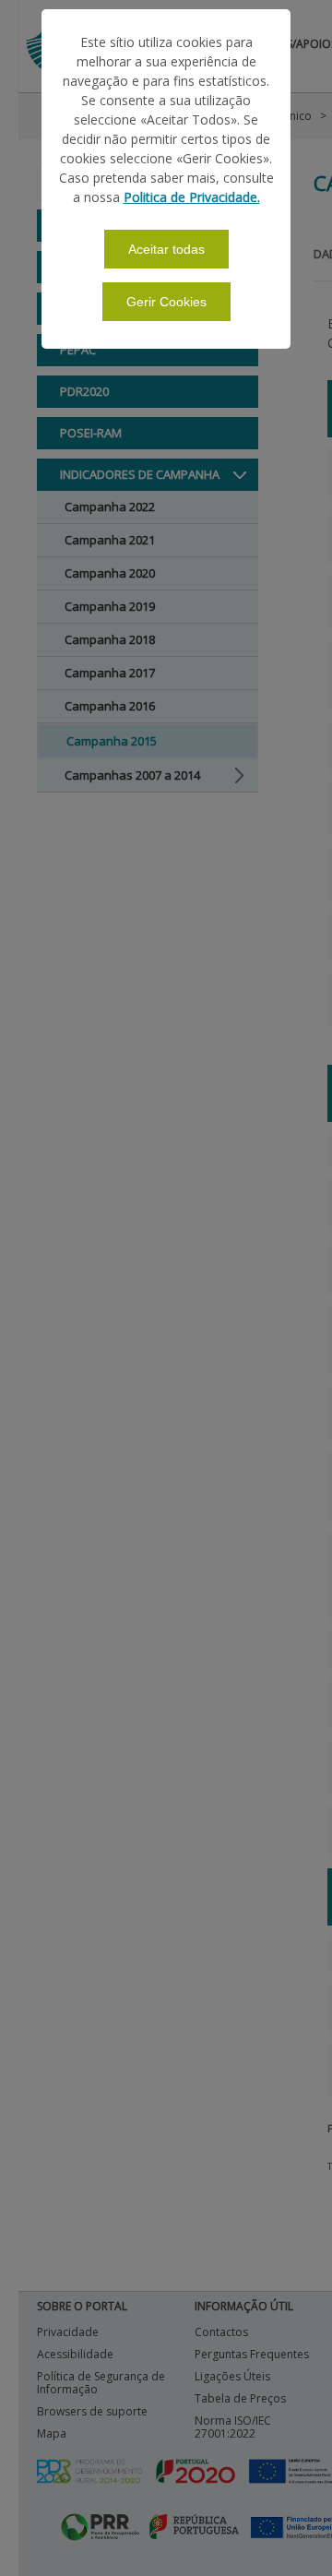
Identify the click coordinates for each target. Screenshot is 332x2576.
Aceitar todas (166, 249)
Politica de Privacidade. (192, 197)
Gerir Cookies (166, 302)
